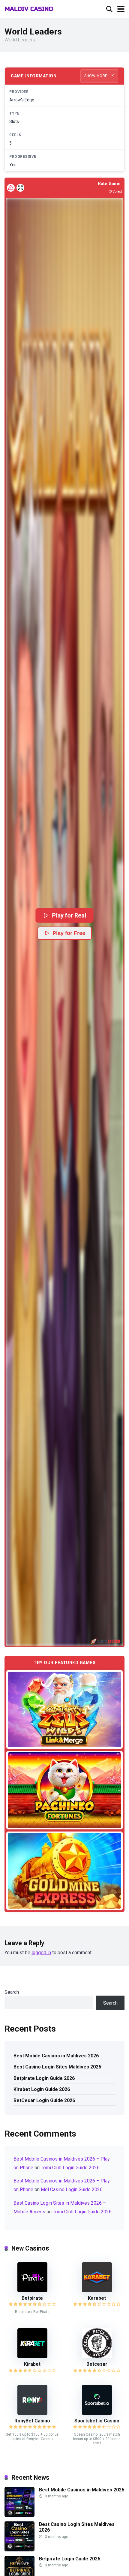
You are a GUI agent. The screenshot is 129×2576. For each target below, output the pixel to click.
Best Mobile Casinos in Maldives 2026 (56, 2056)
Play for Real (69, 915)
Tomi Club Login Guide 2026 (70, 2168)
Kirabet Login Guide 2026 (42, 2089)
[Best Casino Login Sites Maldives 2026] (19, 2550)
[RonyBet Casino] (32, 2413)
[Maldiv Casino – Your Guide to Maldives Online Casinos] (29, 8)
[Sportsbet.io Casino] (97, 2413)
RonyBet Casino (32, 2421)
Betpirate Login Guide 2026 (44, 2078)
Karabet (97, 2298)
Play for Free (69, 933)
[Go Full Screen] (20, 188)
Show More (96, 76)
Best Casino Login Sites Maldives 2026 (57, 2067)
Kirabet (32, 2364)
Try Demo (64, 1709)
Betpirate (32, 2298)
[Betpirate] (32, 2291)
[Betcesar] (97, 2357)
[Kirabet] (32, 2357)
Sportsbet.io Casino (97, 2421)
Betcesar (97, 2364)
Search (12, 1992)
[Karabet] (97, 2291)
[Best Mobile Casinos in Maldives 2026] (19, 2515)
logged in (41, 1953)
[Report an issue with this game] (11, 188)
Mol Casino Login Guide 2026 (72, 2190)
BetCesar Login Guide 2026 (44, 2100)
